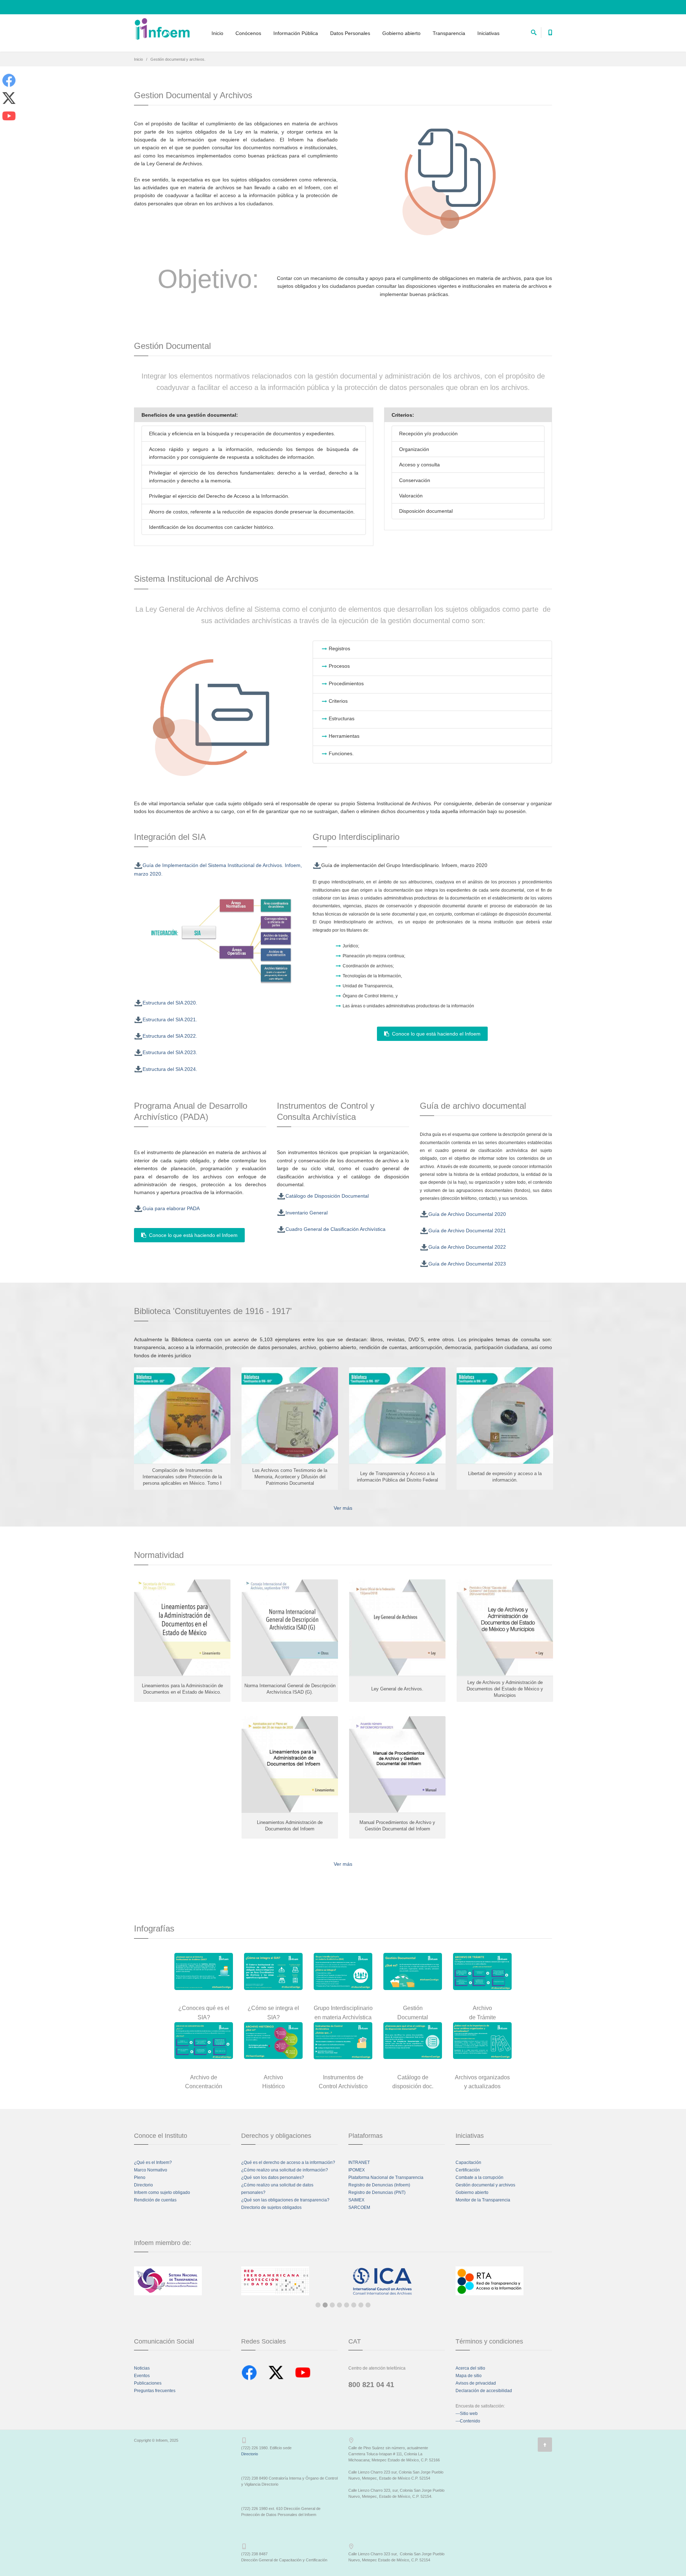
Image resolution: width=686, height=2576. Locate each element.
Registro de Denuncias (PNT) (377, 2192)
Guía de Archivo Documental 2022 (467, 1247)
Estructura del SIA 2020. (170, 1003)
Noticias (142, 2368)
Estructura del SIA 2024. (170, 1069)
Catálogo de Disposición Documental (327, 1196)
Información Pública (296, 33)
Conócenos (248, 33)
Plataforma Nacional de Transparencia (386, 2177)
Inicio (217, 33)
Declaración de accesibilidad (484, 2391)
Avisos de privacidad (476, 2383)
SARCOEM (359, 2207)
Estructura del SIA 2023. (170, 1052)
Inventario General (307, 1213)
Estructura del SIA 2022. (170, 1036)
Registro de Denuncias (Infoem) (379, 2185)
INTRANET (359, 2162)
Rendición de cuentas (155, 2200)
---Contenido (468, 2421)
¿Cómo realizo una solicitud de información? (285, 2170)
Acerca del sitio (470, 2368)
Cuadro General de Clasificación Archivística (335, 1229)
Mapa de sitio (469, 2376)
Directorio (143, 2185)
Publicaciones (148, 2383)
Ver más (343, 1508)
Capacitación (468, 2162)
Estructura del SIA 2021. (170, 1019)
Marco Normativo (151, 2170)
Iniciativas (488, 33)
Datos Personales (350, 33)
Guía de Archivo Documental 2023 (467, 1264)
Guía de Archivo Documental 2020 (467, 1214)
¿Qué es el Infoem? (153, 2162)
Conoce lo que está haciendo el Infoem (435, 1034)
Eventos (142, 2376)
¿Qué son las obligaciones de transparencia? (285, 2200)
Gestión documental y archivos (485, 2185)
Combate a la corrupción (479, 2177)
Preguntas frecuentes (155, 2391)
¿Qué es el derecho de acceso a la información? (288, 2162)
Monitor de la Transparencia (483, 2200)
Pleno (140, 2177)
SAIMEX (356, 2200)
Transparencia (449, 33)
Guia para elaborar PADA (171, 1208)
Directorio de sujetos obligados (271, 2207)
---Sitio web (467, 2414)
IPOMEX (357, 2170)
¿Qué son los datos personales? (273, 2177)
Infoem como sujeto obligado (162, 2192)
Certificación (468, 2170)
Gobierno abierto (401, 33)
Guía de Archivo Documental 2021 (467, 1231)
